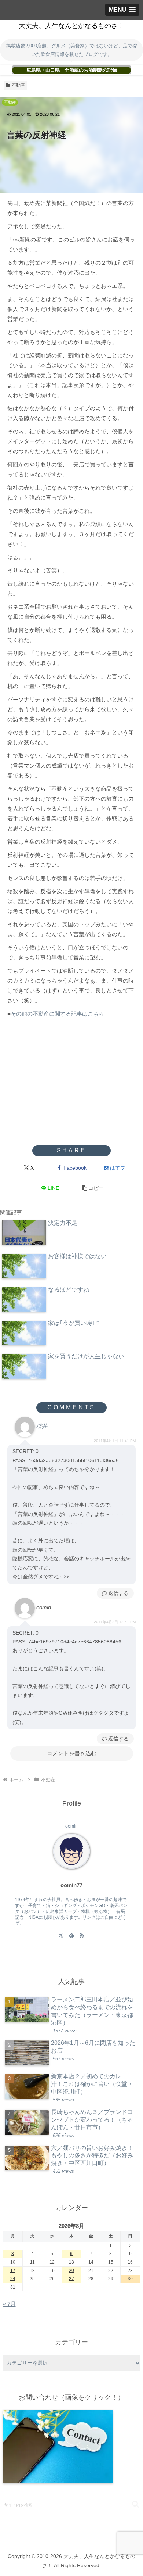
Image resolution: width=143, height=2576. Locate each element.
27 (71, 2279)
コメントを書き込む (72, 1753)
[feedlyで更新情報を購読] (71, 1935)
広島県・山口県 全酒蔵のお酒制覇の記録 (72, 70)
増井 (42, 1426)
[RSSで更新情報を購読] (82, 1935)
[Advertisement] (71, 1087)
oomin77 (71, 1885)
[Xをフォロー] (61, 1935)
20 (71, 2271)
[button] (93, 1188)
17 (13, 2271)
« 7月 (9, 2304)
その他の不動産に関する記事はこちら (57, 1014)
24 (13, 2279)
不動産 (18, 85)
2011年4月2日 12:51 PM (115, 1622)
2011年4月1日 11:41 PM (115, 1441)
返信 (113, 1593)
